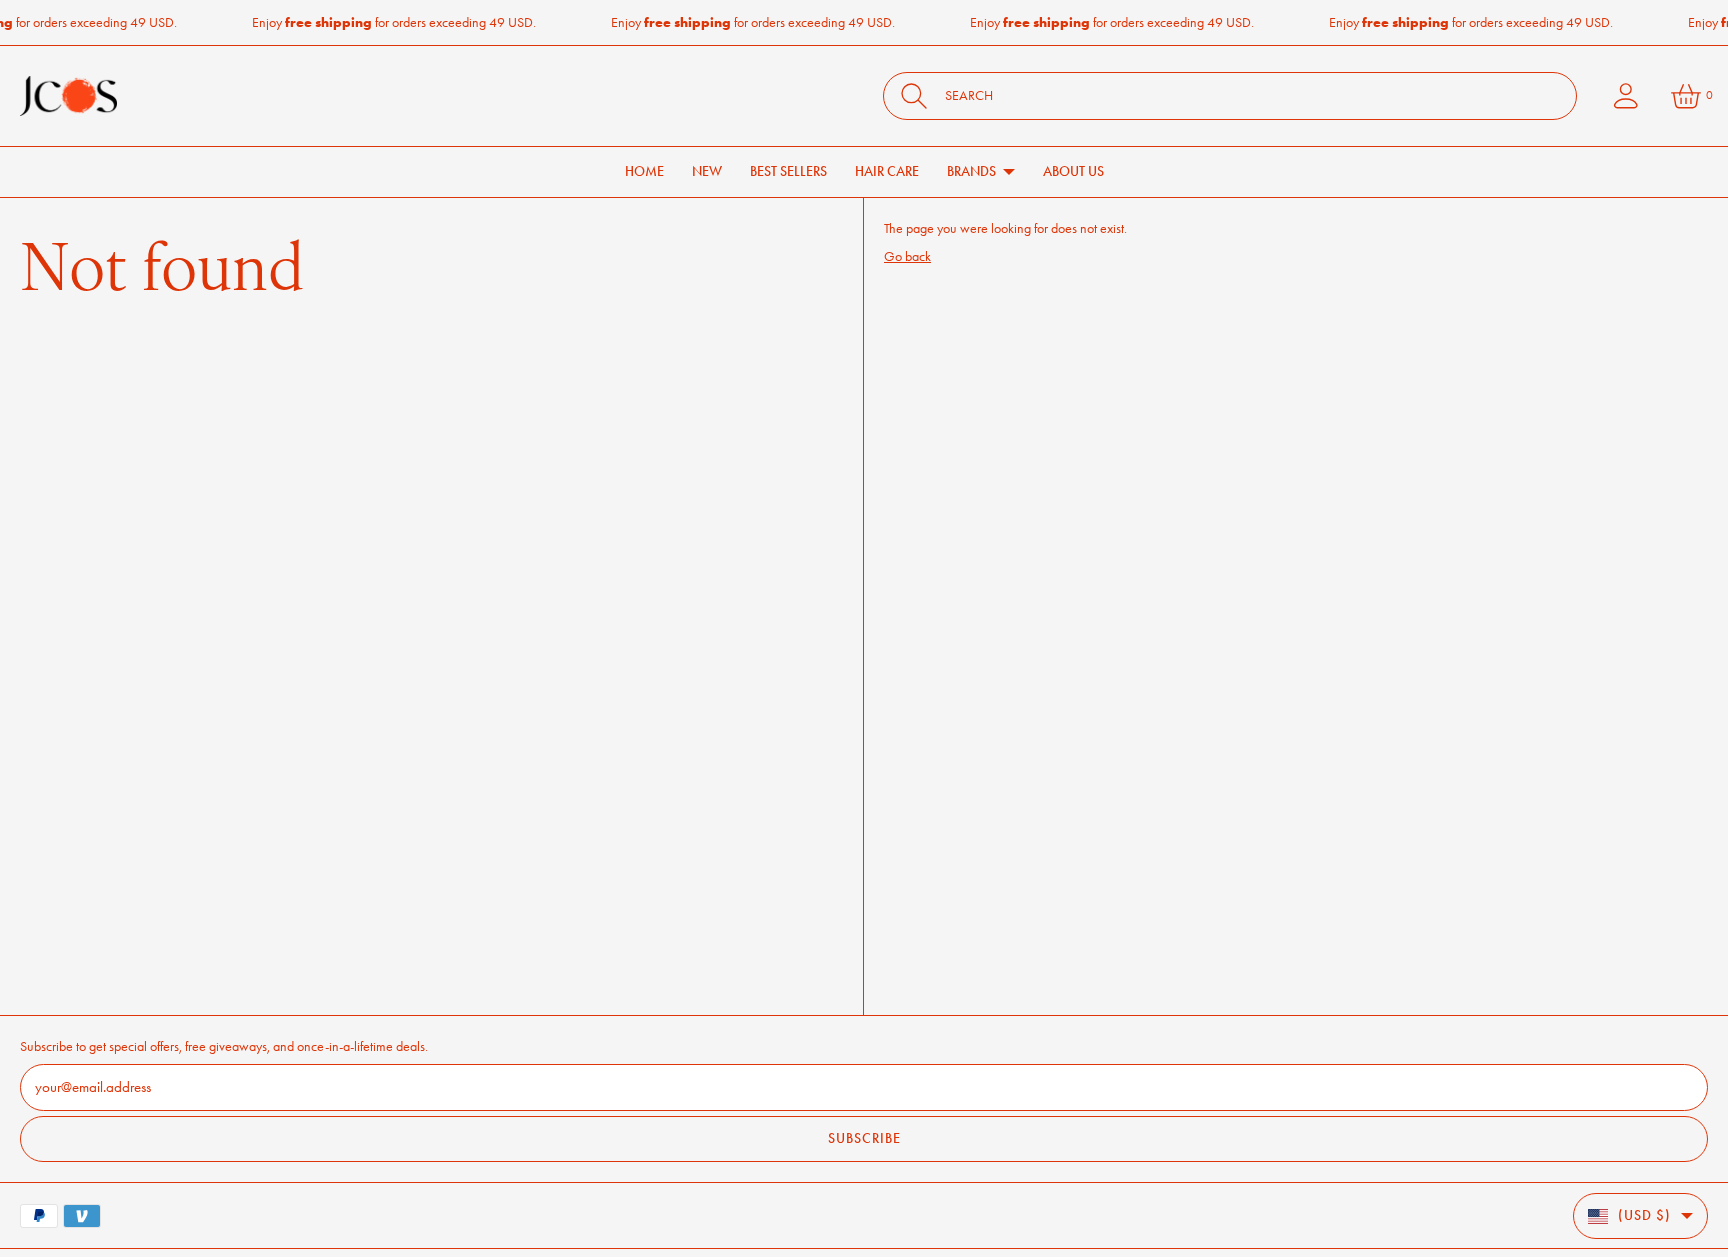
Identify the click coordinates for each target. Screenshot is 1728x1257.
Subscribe (864, 1138)
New (707, 171)
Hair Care (887, 171)
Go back (907, 256)
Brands (971, 171)
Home (644, 171)
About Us (1073, 171)
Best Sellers (788, 171)
